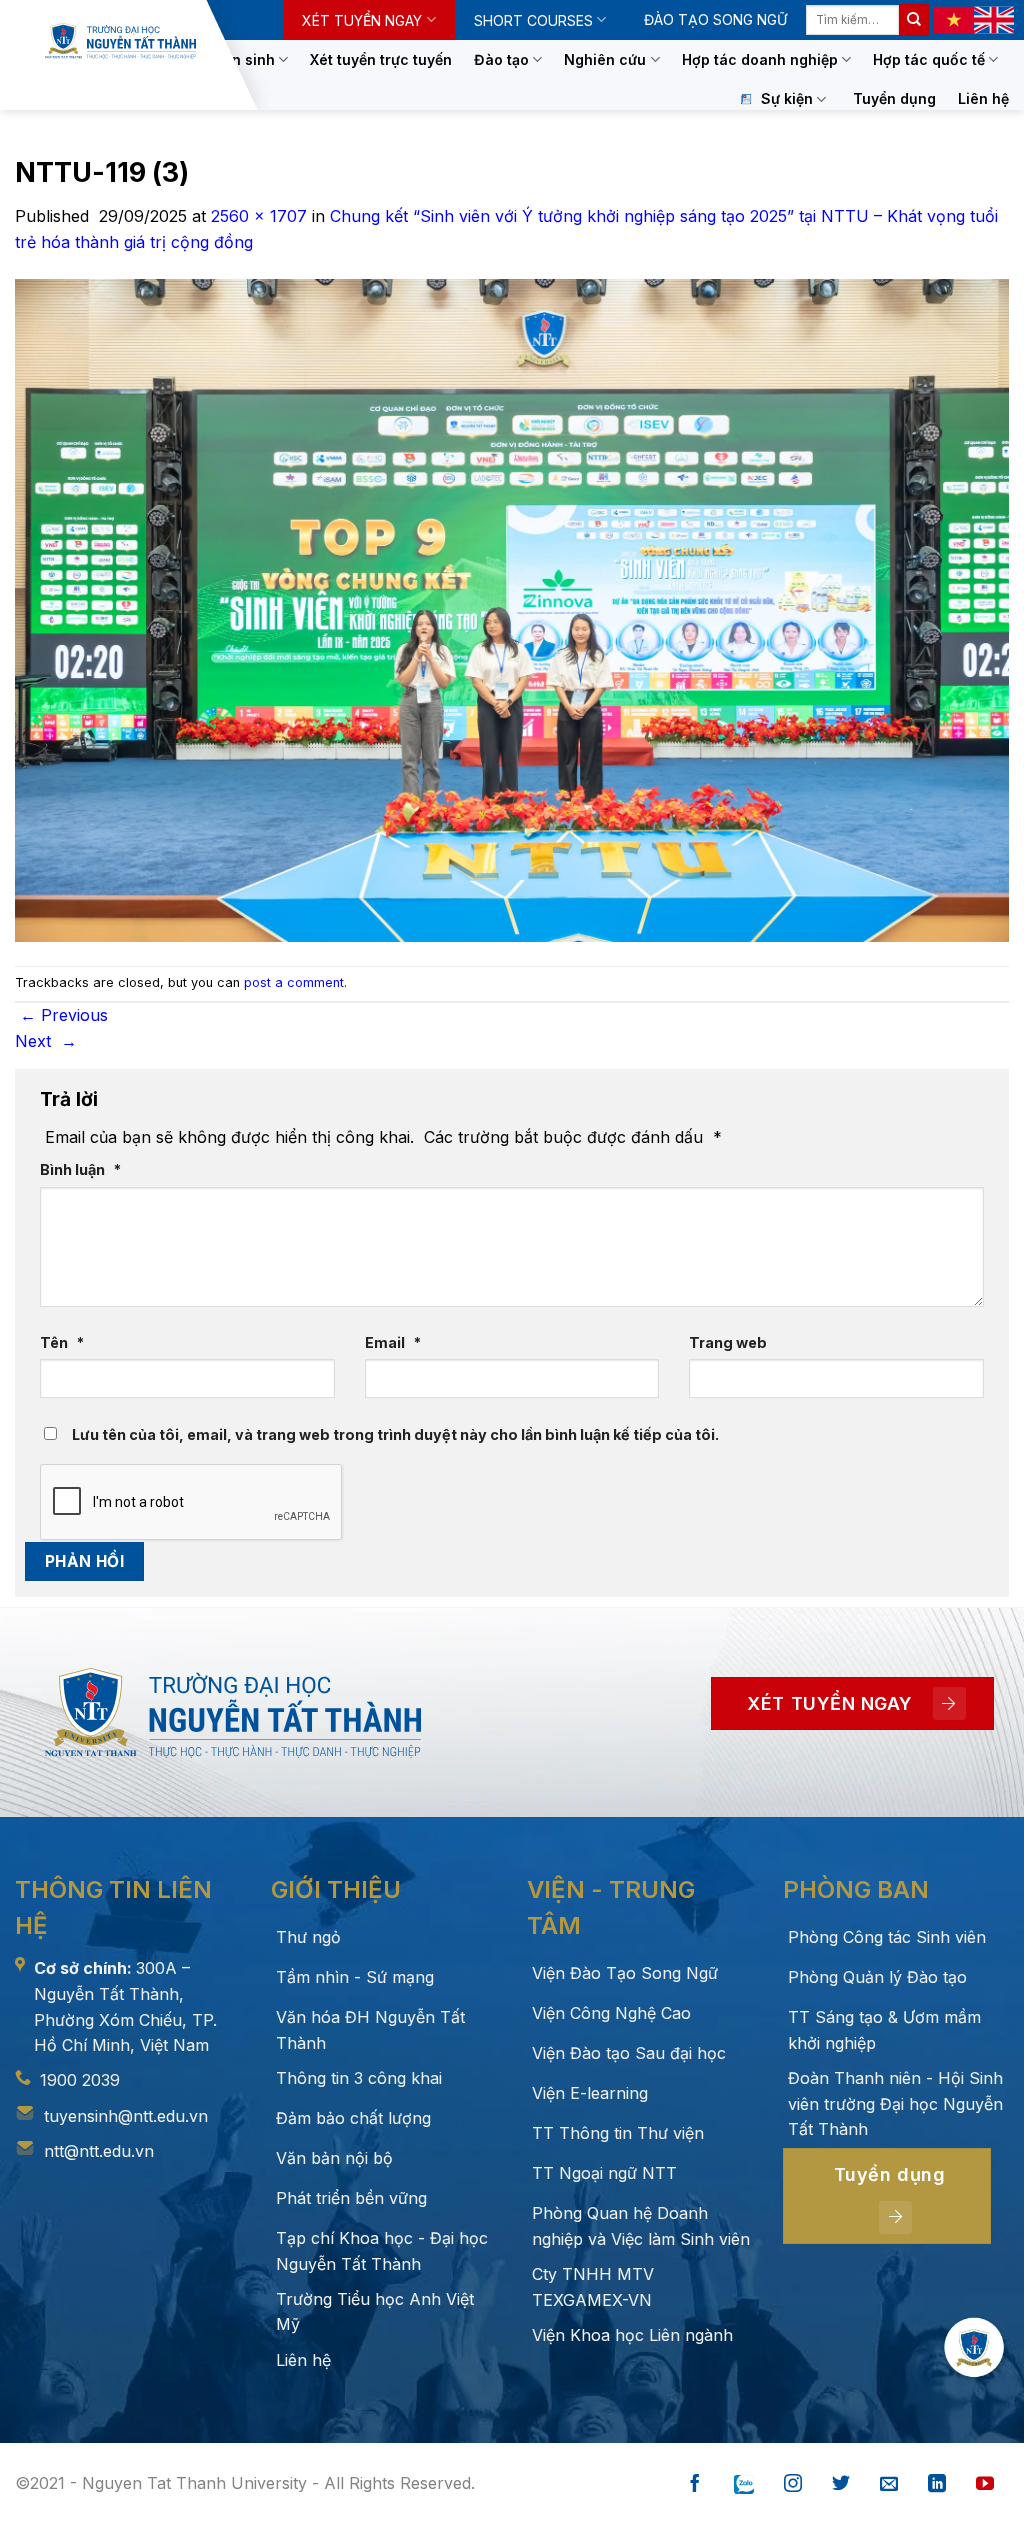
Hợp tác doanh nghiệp (760, 59)
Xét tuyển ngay (362, 20)
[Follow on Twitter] (841, 2484)
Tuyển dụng (894, 98)
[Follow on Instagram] (793, 2484)
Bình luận (80, 1169)
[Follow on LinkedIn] (937, 2484)
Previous (64, 1015)
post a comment (294, 982)
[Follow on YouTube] (985, 2484)
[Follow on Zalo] (744, 2484)
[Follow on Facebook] (695, 2484)
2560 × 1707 (259, 216)
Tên (62, 1342)
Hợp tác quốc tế (929, 59)
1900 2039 (80, 2080)
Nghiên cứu (605, 59)
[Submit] (914, 20)
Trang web (728, 1342)
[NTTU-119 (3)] (512, 609)
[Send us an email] (889, 2484)
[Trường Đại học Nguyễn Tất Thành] (120, 41)
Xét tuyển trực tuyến (381, 59)
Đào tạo (501, 59)
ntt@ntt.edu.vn (99, 2151)
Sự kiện (787, 98)
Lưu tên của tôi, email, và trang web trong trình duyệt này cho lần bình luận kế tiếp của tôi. (395, 1434)
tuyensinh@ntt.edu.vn (126, 2116)
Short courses (533, 20)
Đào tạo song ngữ (715, 19)
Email (393, 1342)
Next (46, 1041)
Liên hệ (983, 98)
